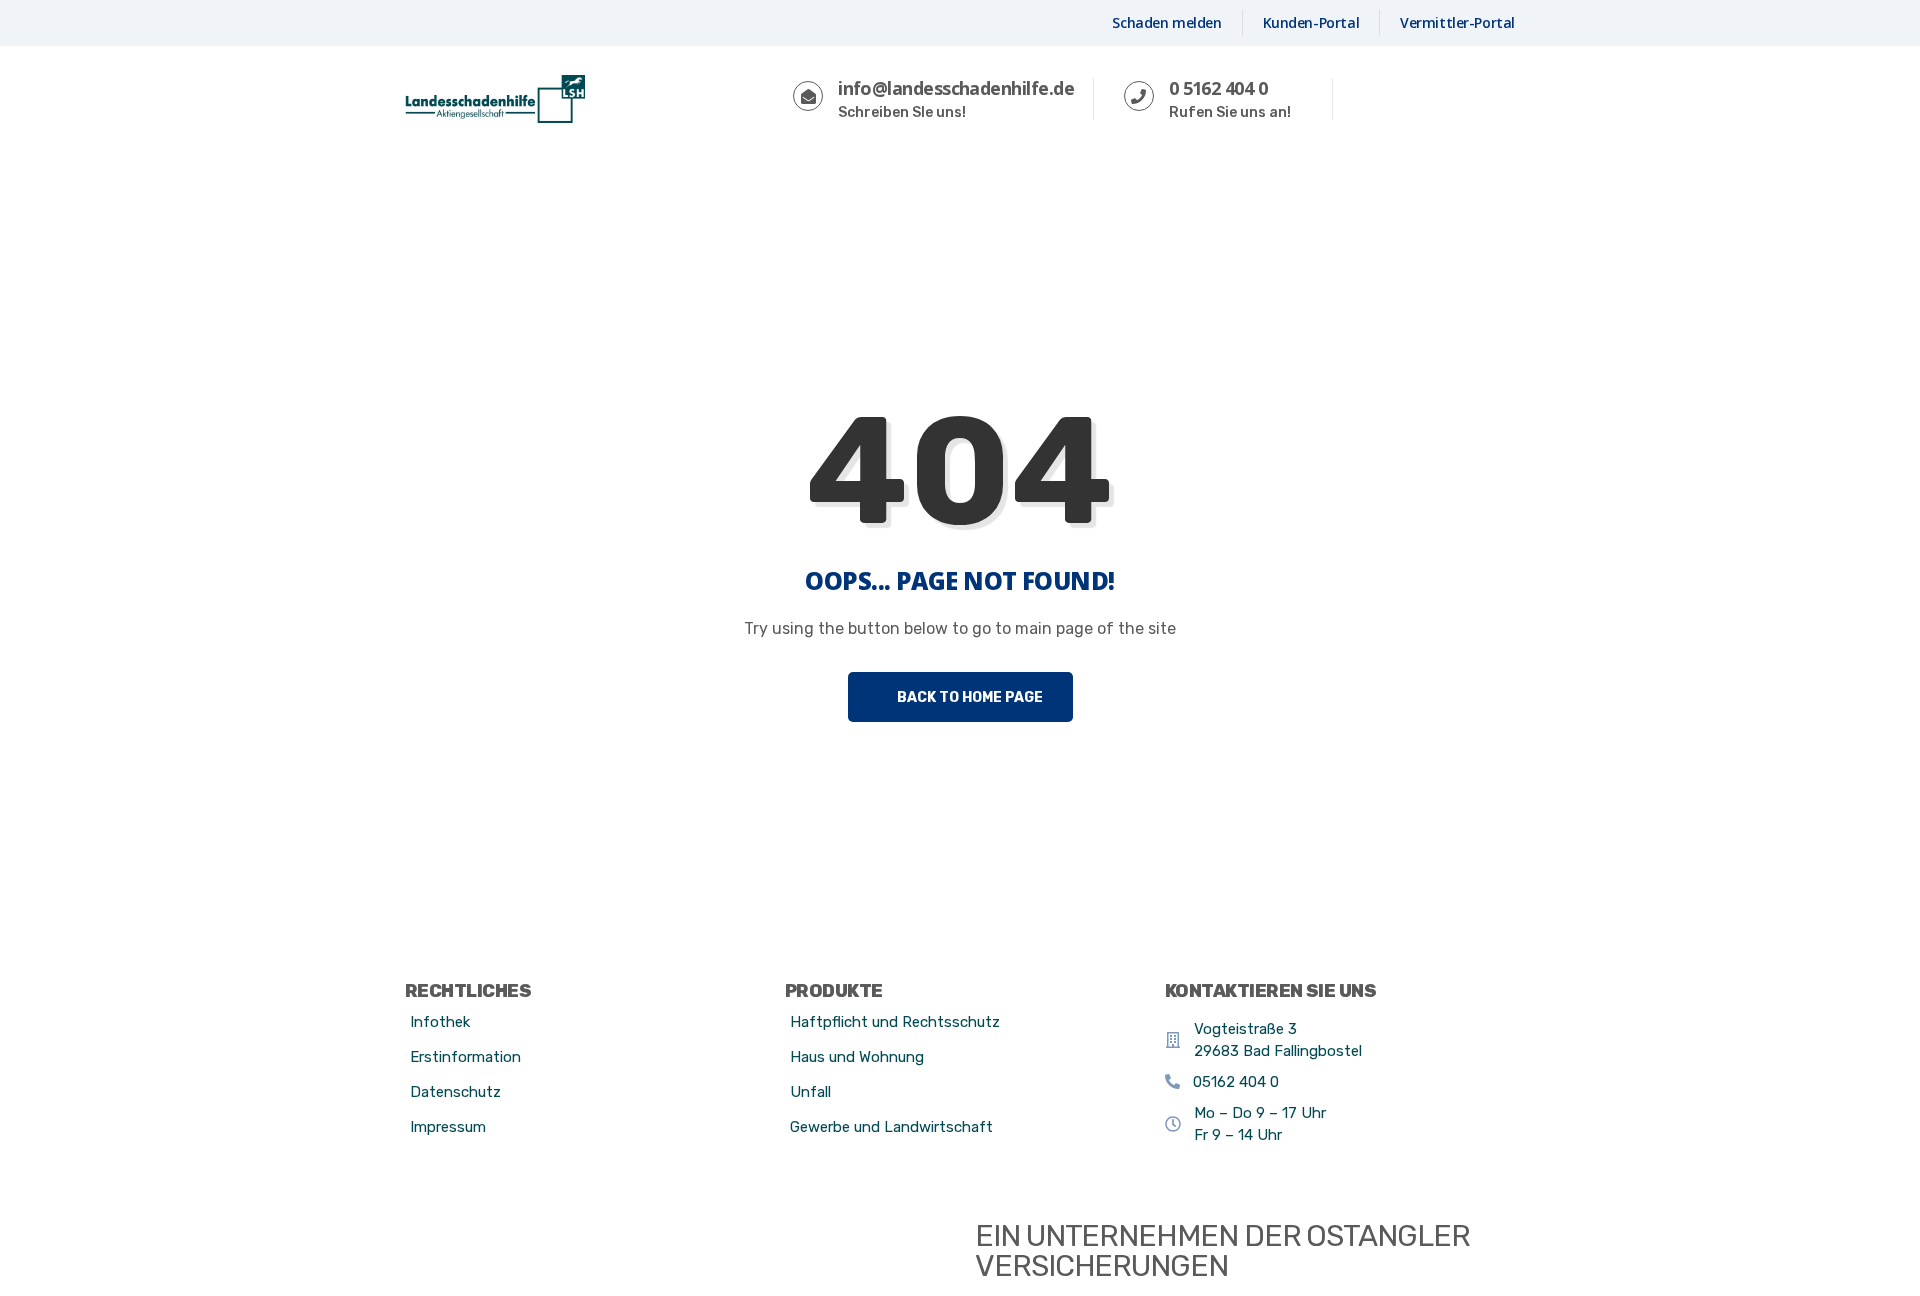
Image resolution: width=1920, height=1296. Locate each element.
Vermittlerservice (910, 187)
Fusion (1227, 187)
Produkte (576, 187)
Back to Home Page (968, 697)
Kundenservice (726, 187)
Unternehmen (1090, 187)
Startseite (454, 187)
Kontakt (1452, 100)
